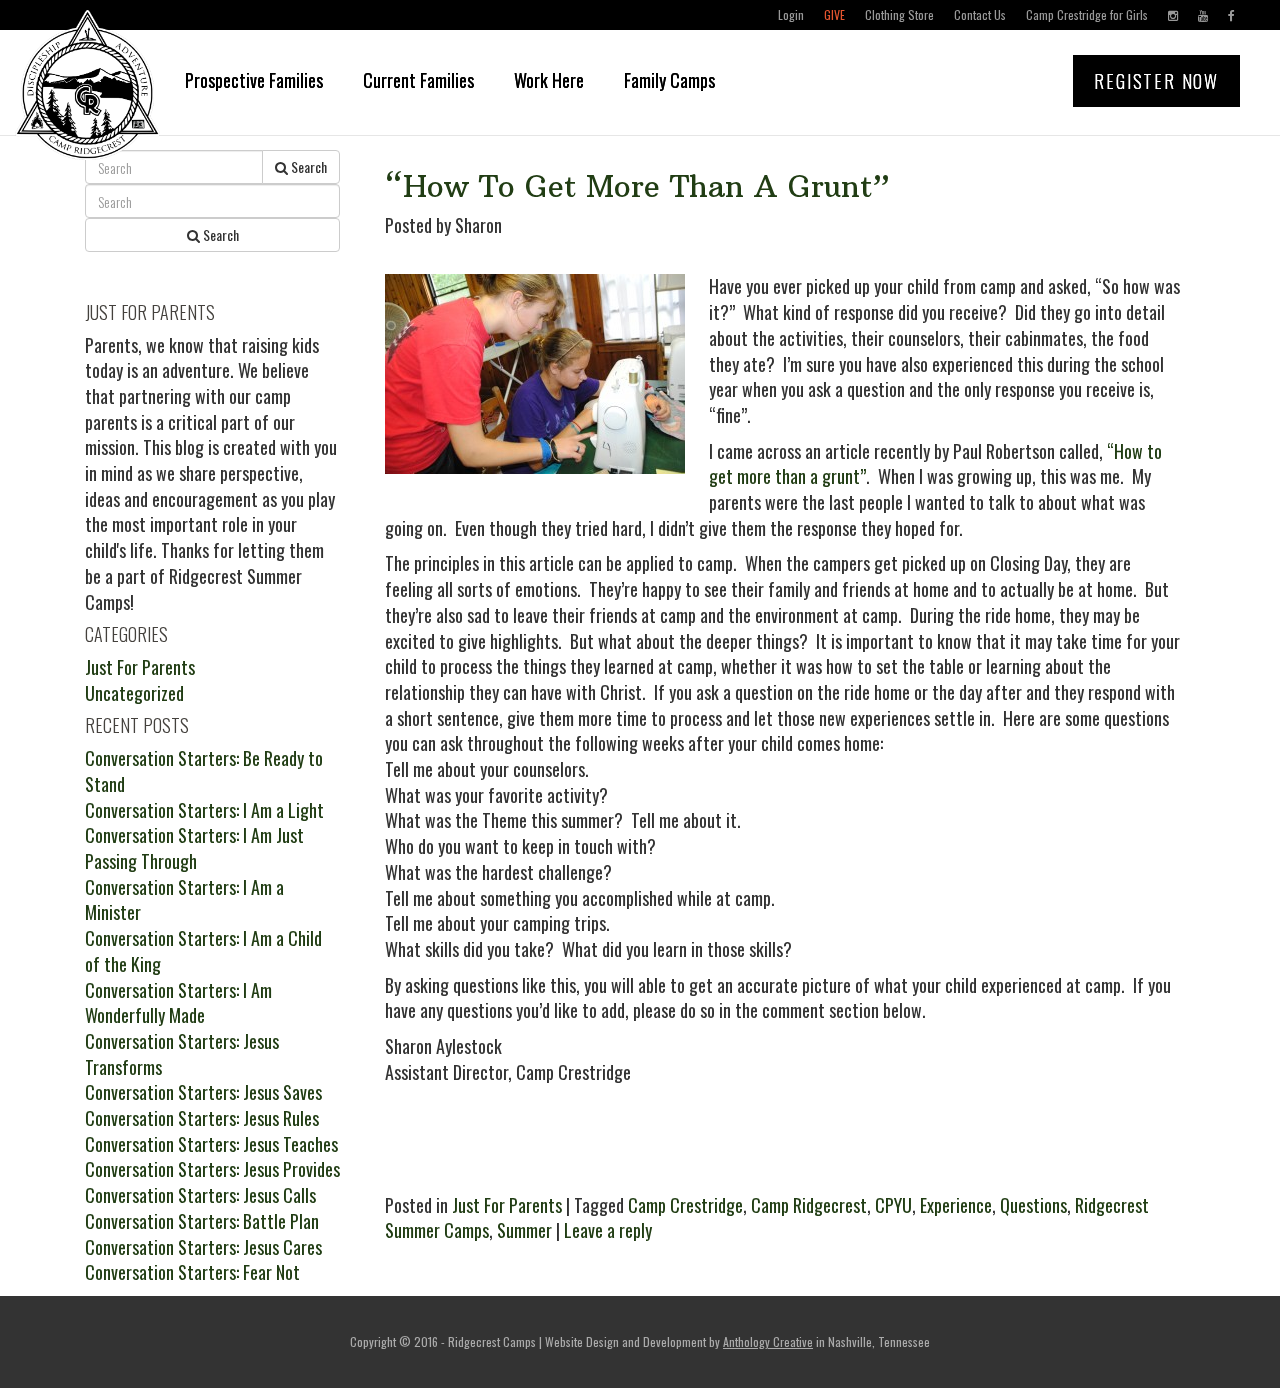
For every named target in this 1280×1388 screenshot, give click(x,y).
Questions (1033, 1205)
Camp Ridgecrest (809, 1205)
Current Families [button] (418, 80)
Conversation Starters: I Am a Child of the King (203, 951)
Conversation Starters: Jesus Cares (203, 1247)
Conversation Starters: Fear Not (192, 1272)
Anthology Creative (768, 1341)
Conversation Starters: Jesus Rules (202, 1118)
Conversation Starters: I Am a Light (204, 810)
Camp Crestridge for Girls (1087, 14)
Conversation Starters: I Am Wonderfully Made (178, 1003)
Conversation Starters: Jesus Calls (200, 1195)
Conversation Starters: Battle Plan (202, 1221)
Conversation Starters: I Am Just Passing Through (194, 848)
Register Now (1156, 81)
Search (307, 166)
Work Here (549, 80)
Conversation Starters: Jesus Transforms (182, 1054)
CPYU (893, 1205)
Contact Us (980, 14)
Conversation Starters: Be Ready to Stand (204, 771)
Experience (956, 1205)
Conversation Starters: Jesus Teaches (211, 1144)
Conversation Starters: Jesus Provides (212, 1169)
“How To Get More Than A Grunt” (637, 186)
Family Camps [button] (669, 80)
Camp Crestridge (685, 1205)
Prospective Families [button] (254, 80)
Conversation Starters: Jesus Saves (203, 1092)
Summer (524, 1230)
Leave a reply (608, 1230)
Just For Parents (507, 1205)
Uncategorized (134, 693)
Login (791, 14)
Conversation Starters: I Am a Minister (184, 900)
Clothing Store (899, 14)
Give (834, 14)
